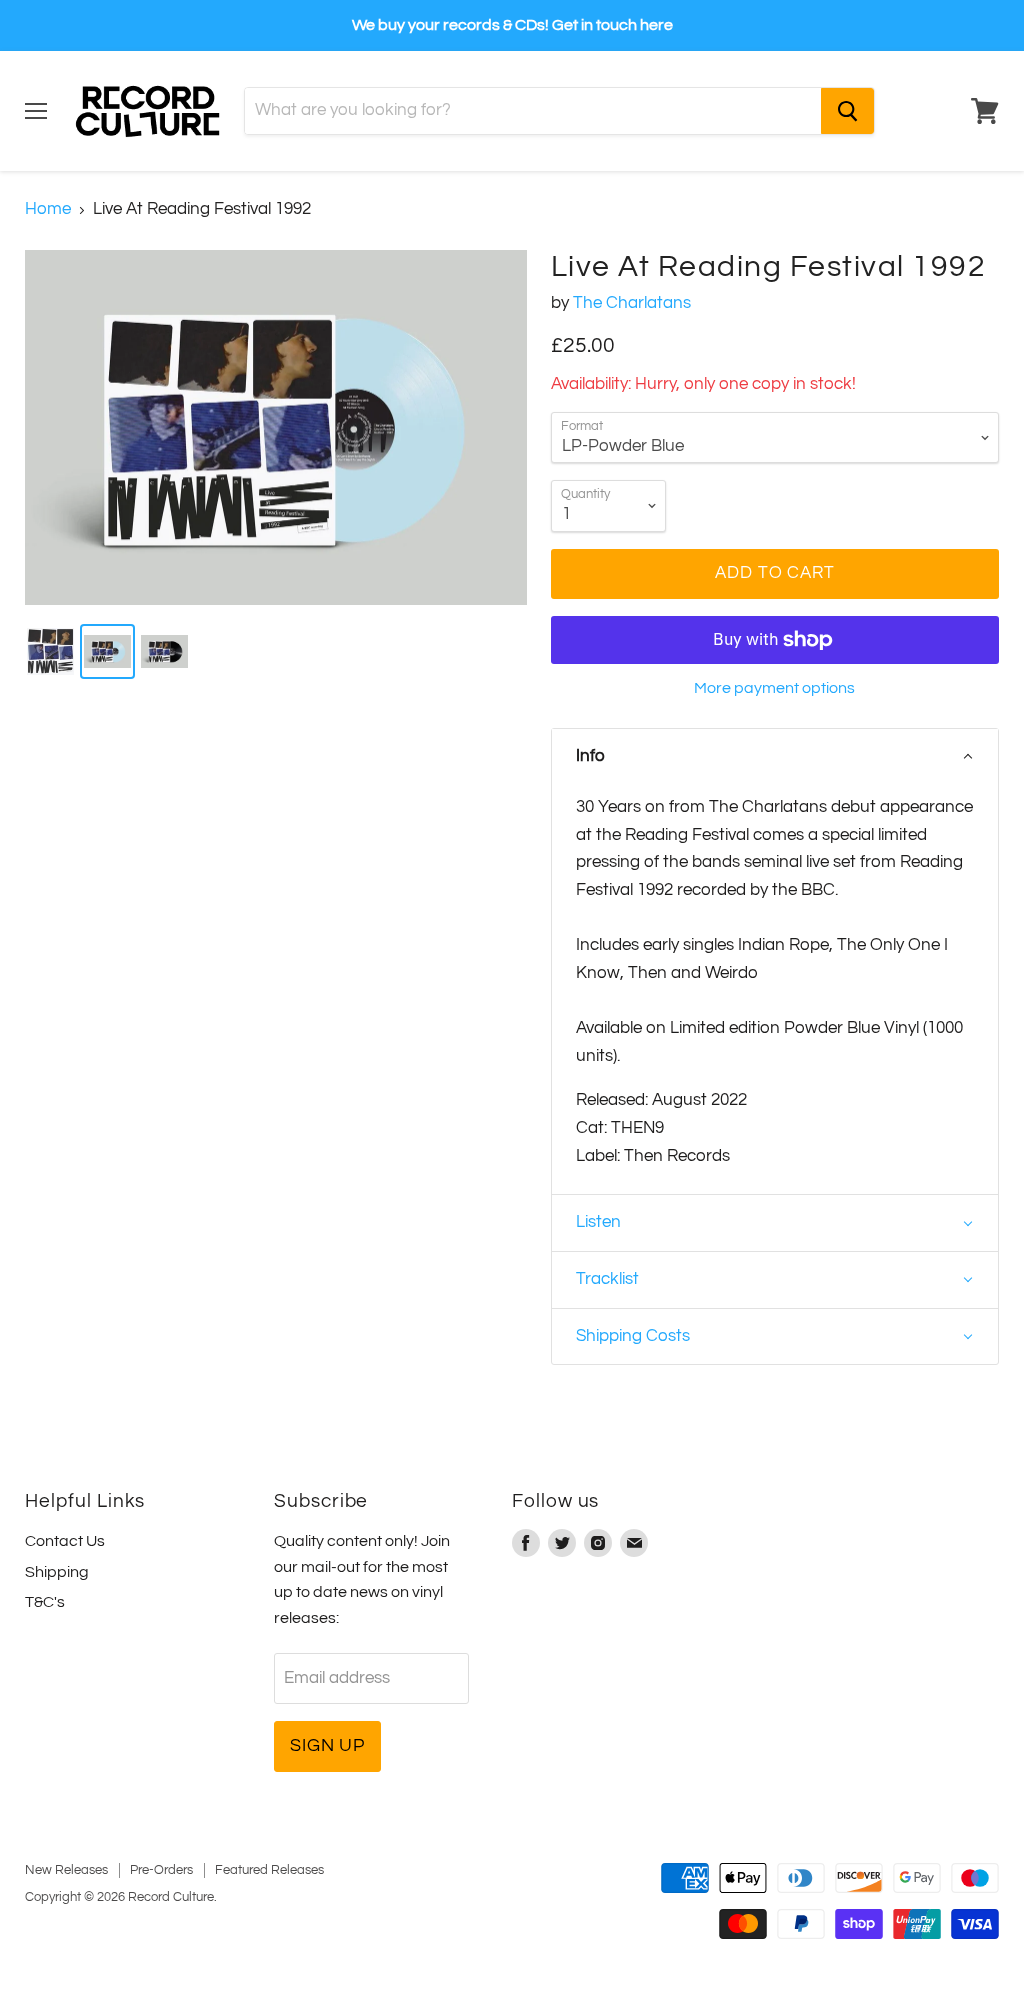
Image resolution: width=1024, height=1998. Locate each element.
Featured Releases (269, 1870)
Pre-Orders (161, 1870)
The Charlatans (632, 303)
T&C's (45, 1602)
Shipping (57, 1572)
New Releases (66, 1870)
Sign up (327, 1745)
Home (48, 209)
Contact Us (65, 1541)
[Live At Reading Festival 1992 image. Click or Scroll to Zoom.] (276, 427)
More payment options (774, 688)
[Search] (847, 111)
